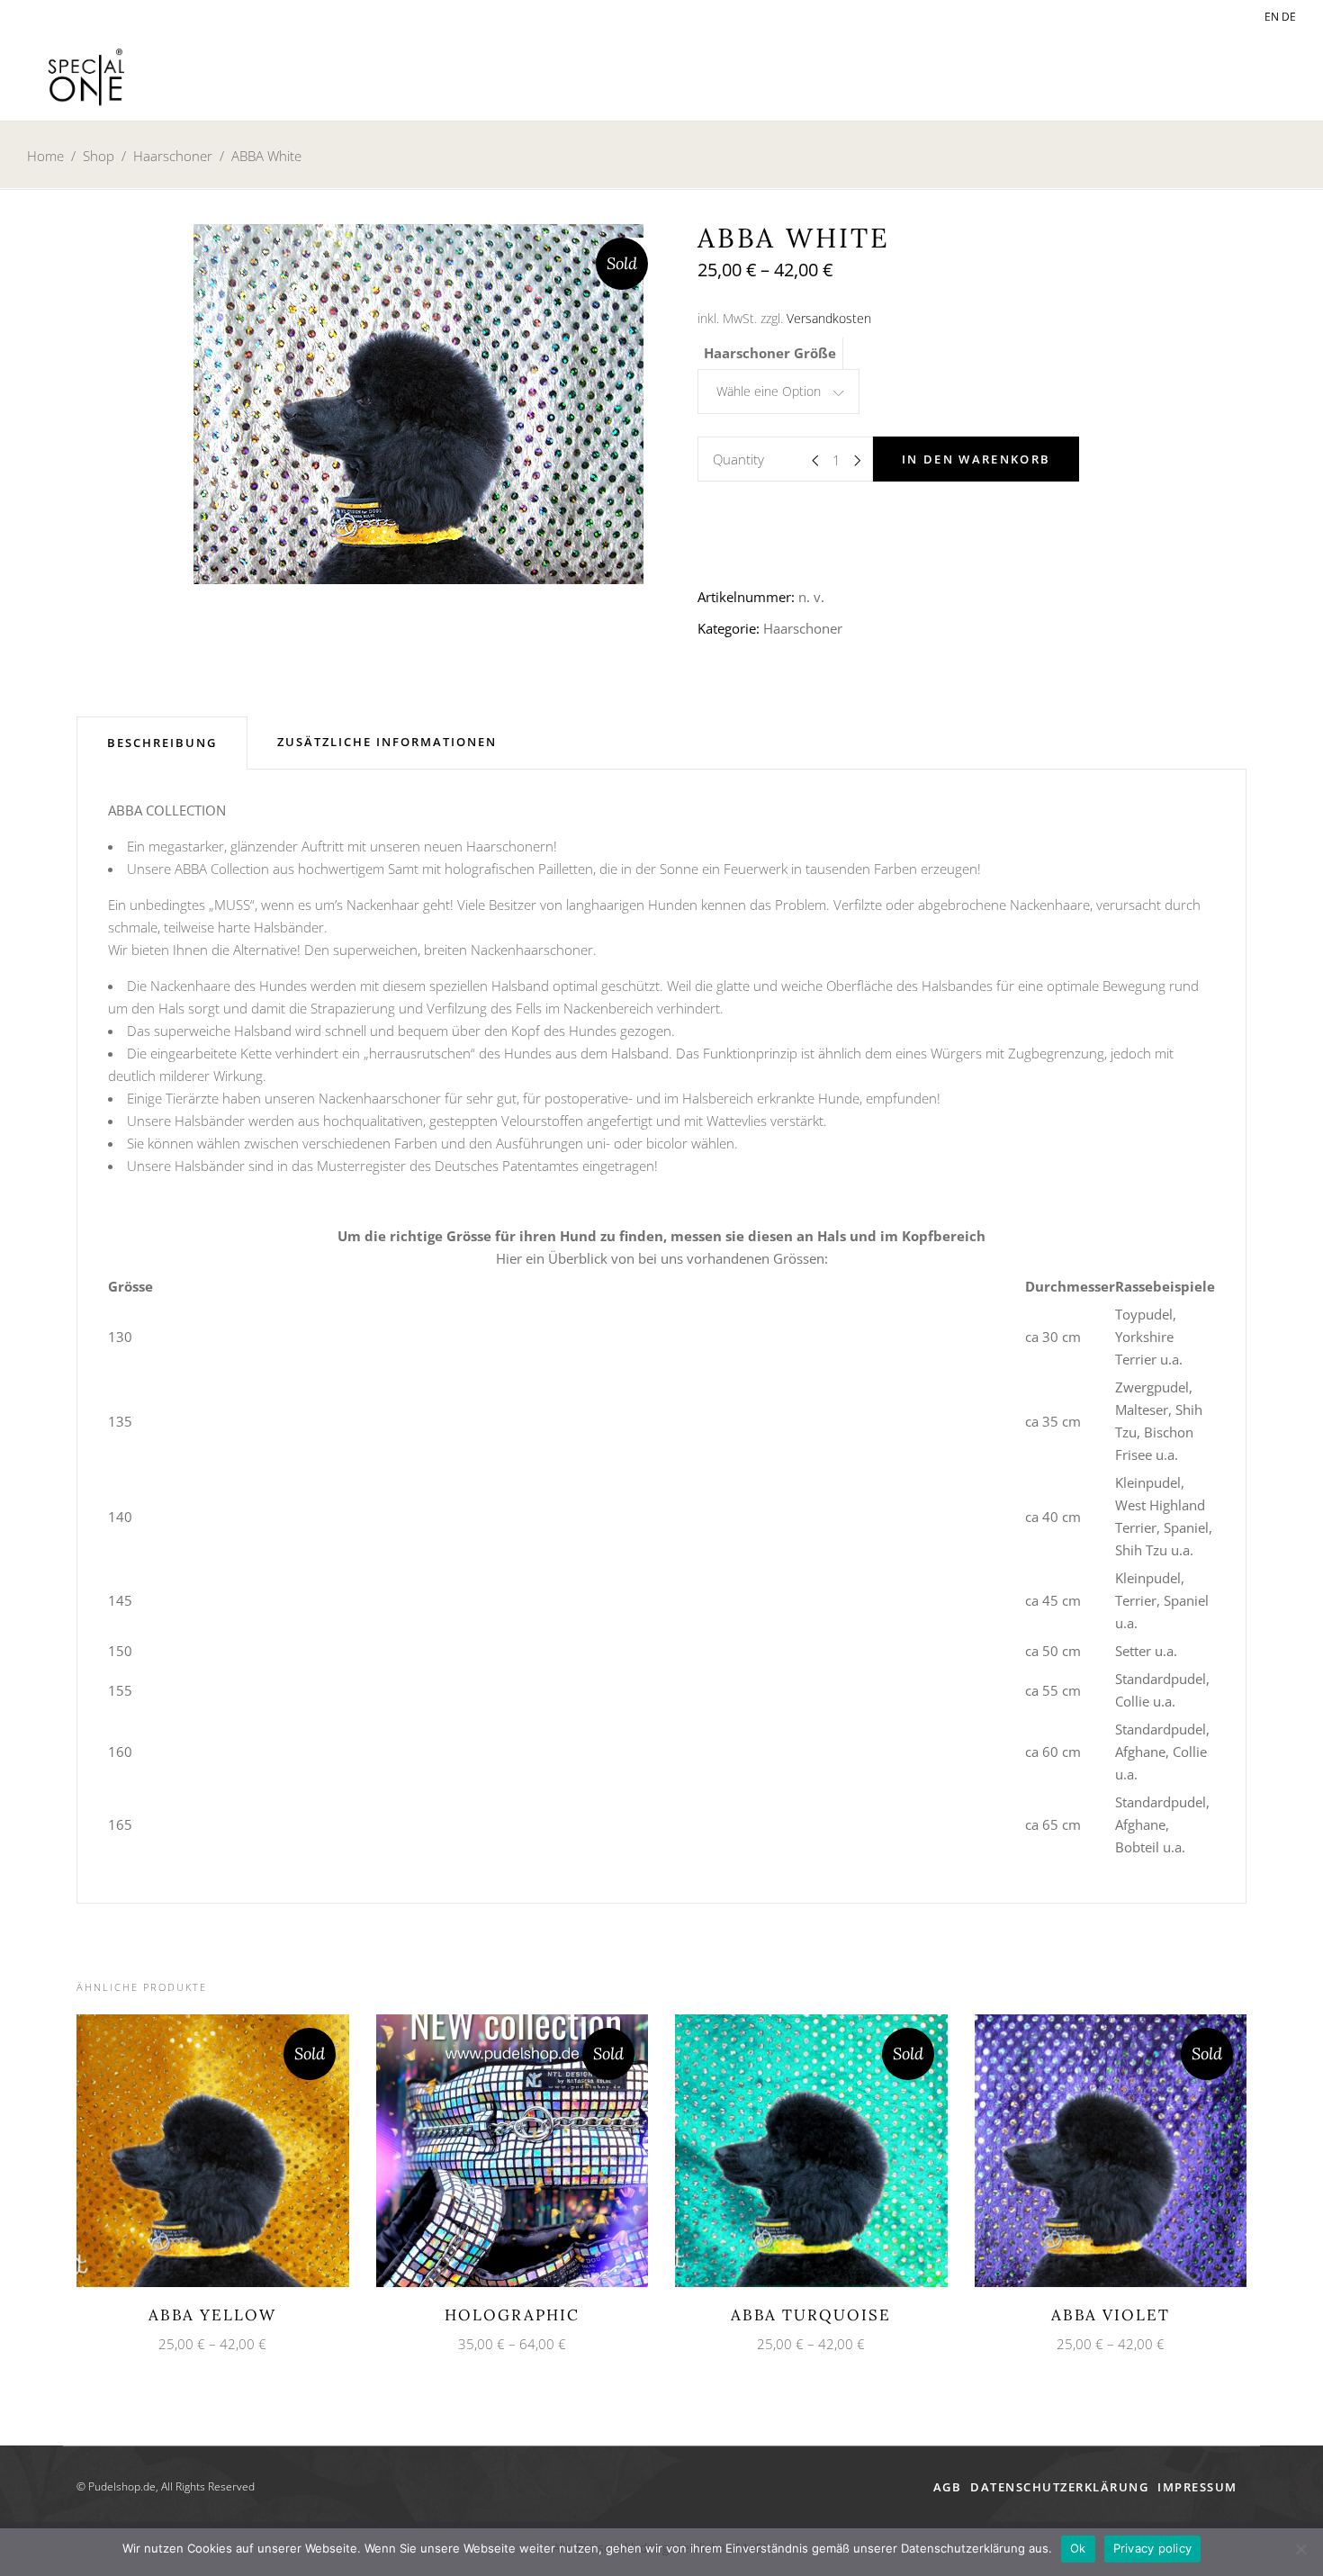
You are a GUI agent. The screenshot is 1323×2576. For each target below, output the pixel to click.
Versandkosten (829, 319)
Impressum (1197, 2487)
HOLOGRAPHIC (512, 2315)
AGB (948, 2487)
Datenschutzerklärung (1059, 2487)
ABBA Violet (1111, 2315)
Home (45, 156)
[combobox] (778, 392)
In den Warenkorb (976, 459)
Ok (1078, 2548)
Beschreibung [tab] (162, 743)
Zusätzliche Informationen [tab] (387, 742)
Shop (99, 156)
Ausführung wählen (196, 2149)
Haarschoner (173, 156)
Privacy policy (1153, 2548)
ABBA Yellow (212, 2315)
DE (1289, 17)
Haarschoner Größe (770, 353)
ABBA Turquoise (811, 2315)
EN (1272, 17)
